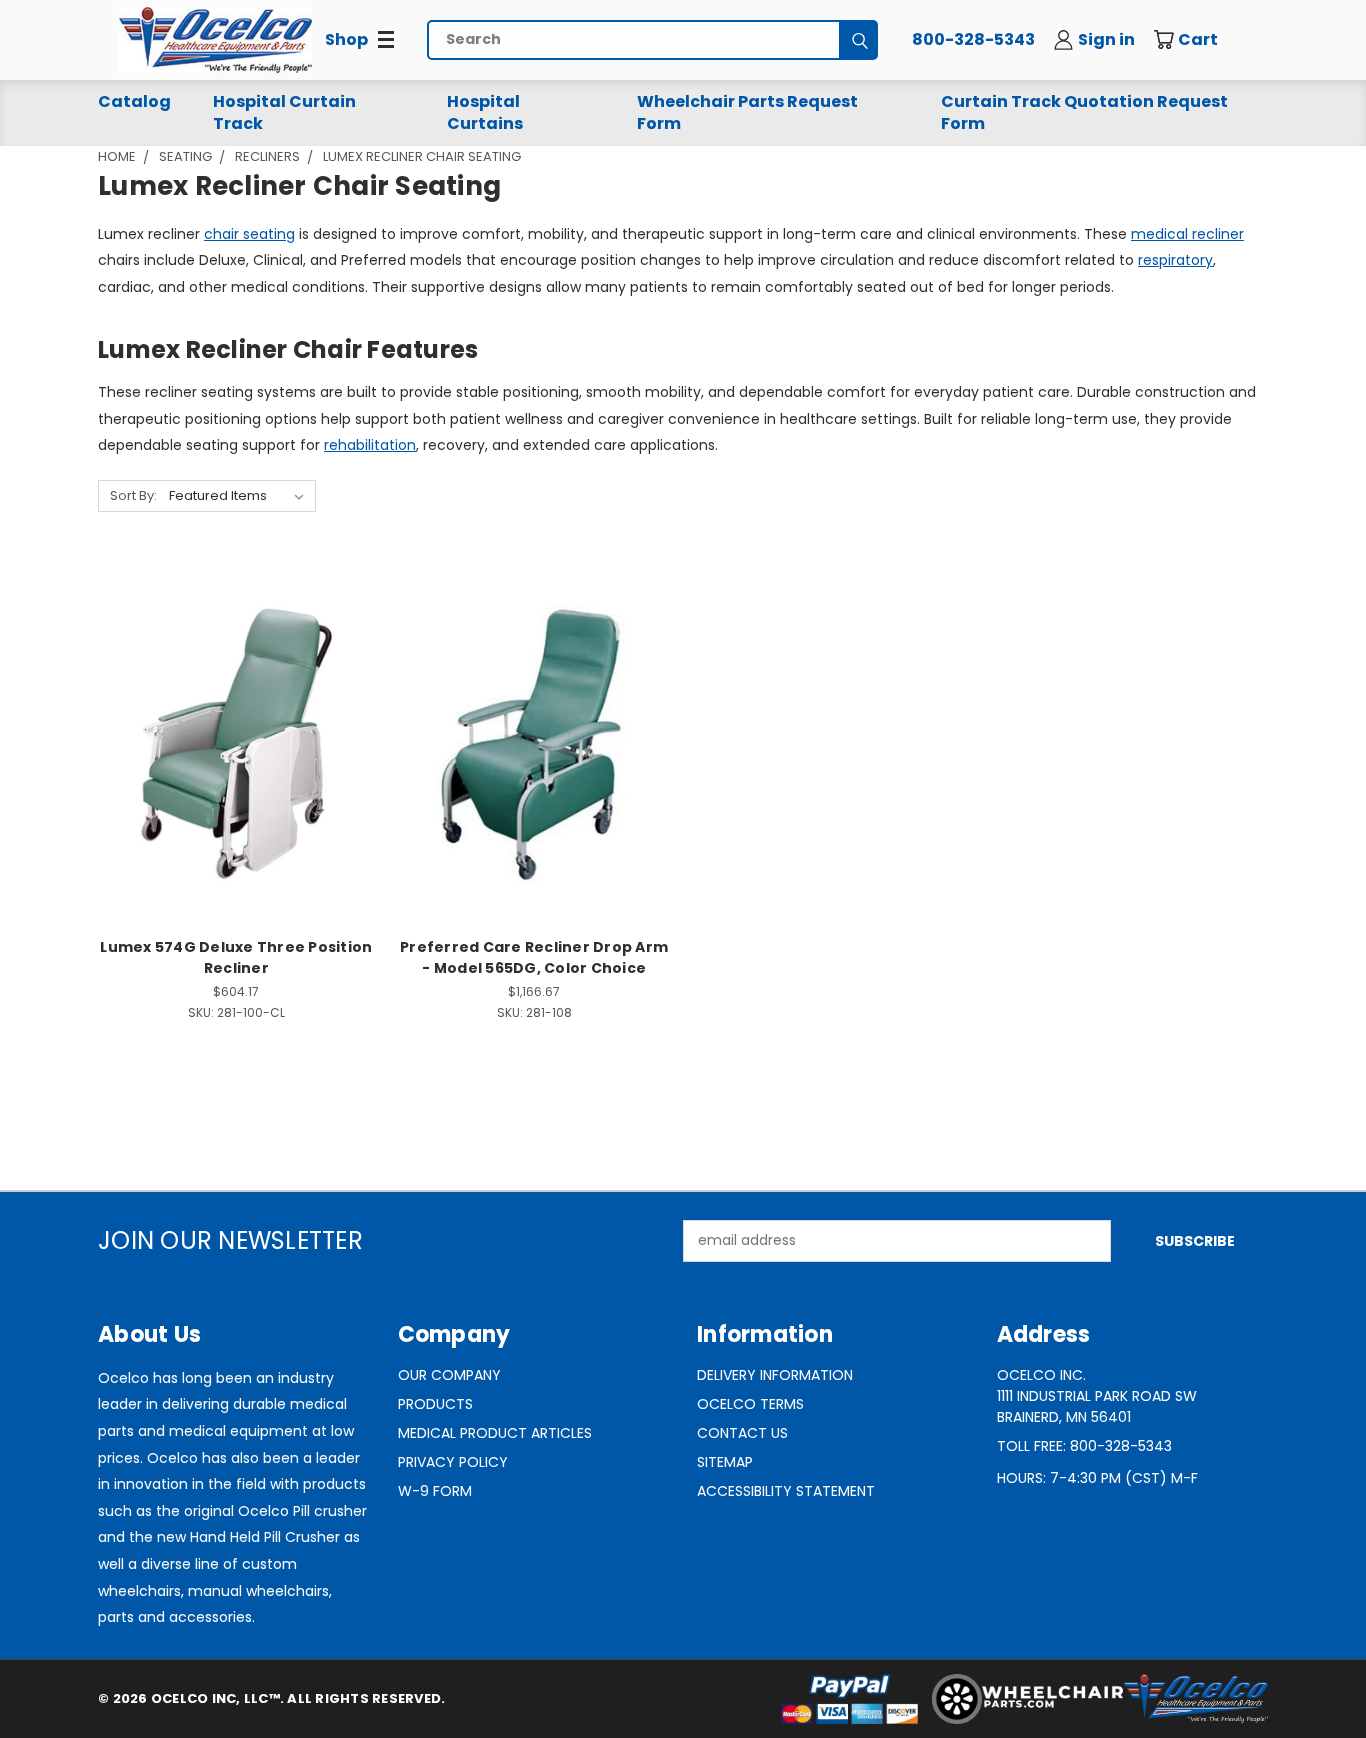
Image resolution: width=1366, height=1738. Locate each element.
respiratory (1175, 260)
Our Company (449, 1375)
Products (435, 1404)
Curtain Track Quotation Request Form (1084, 112)
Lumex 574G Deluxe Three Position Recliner (236, 957)
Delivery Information (775, 1375)
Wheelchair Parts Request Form (747, 112)
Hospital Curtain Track (284, 112)
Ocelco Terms (750, 1404)
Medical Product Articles (495, 1433)
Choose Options (236, 778)
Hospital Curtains (485, 112)
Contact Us (742, 1433)
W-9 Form (435, 1491)
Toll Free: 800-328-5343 (1084, 1446)
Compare (229, 741)
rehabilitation (370, 445)
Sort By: (133, 495)
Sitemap (725, 1462)
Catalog (134, 101)
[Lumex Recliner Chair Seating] (215, 40)
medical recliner (1187, 234)
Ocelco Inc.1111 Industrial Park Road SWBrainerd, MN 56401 (1097, 1396)
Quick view (236, 702)
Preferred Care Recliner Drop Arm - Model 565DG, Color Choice (534, 957)
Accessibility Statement (786, 1491)
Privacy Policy (453, 1462)
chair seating (249, 234)
